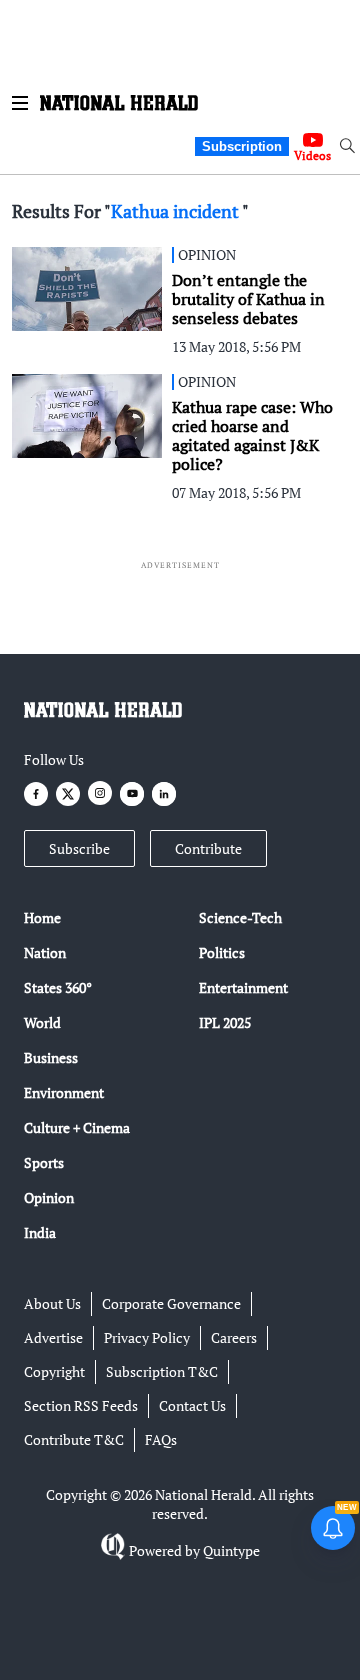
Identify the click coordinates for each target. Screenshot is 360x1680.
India (40, 1232)
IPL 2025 (225, 1022)
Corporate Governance (171, 1303)
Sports (44, 1162)
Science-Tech (240, 917)
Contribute (208, 848)
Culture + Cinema (77, 1127)
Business (51, 1057)
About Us (52, 1303)
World (42, 1022)
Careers (234, 1337)
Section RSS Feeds (81, 1405)
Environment (64, 1092)
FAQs (161, 1439)
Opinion (49, 1197)
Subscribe (79, 848)
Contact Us (192, 1405)
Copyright (54, 1371)
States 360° (58, 987)
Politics (222, 952)
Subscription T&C (162, 1371)
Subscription (242, 146)
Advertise (53, 1337)
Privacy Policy (147, 1337)
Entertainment (243, 987)
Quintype (231, 1550)
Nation (45, 952)
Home (42, 917)
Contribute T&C (74, 1439)
